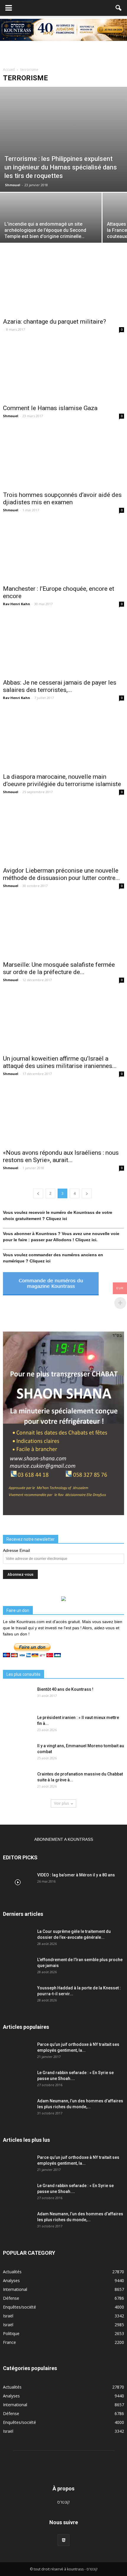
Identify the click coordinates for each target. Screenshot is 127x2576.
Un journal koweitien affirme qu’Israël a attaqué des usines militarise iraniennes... (60, 1062)
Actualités (12, 2272)
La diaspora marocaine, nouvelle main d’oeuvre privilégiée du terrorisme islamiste (62, 780)
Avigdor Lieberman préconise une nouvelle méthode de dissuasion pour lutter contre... (61, 874)
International (15, 2289)
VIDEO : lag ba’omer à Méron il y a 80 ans (76, 1875)
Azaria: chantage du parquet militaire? (54, 322)
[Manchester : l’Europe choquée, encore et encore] (63, 552)
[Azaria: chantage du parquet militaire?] (63, 284)
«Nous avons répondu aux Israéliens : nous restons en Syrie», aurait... (61, 1156)
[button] (119, 8)
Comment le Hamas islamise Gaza (50, 408)
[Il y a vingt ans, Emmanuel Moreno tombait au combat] (18, 1753)
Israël (8, 2316)
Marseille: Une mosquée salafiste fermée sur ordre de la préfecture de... (59, 968)
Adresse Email (16, 1550)
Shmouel (13, 185)
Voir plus (61, 1803)
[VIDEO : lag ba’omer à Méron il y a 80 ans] (18, 1882)
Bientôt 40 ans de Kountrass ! (65, 1689)
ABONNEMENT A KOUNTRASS (64, 1839)
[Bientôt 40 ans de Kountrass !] (18, 1697)
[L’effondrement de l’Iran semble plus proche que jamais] (18, 1967)
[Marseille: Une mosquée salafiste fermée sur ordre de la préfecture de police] (63, 927)
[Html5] (63, 2540)
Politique (11, 2333)
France (9, 2342)
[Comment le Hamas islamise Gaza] (63, 371)
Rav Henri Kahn (17, 604)
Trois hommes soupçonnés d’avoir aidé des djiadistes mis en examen (62, 499)
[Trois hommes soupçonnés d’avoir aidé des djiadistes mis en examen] (63, 457)
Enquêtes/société (19, 2307)
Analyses (11, 2280)
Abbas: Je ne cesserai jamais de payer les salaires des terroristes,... (60, 686)
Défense (11, 2298)
